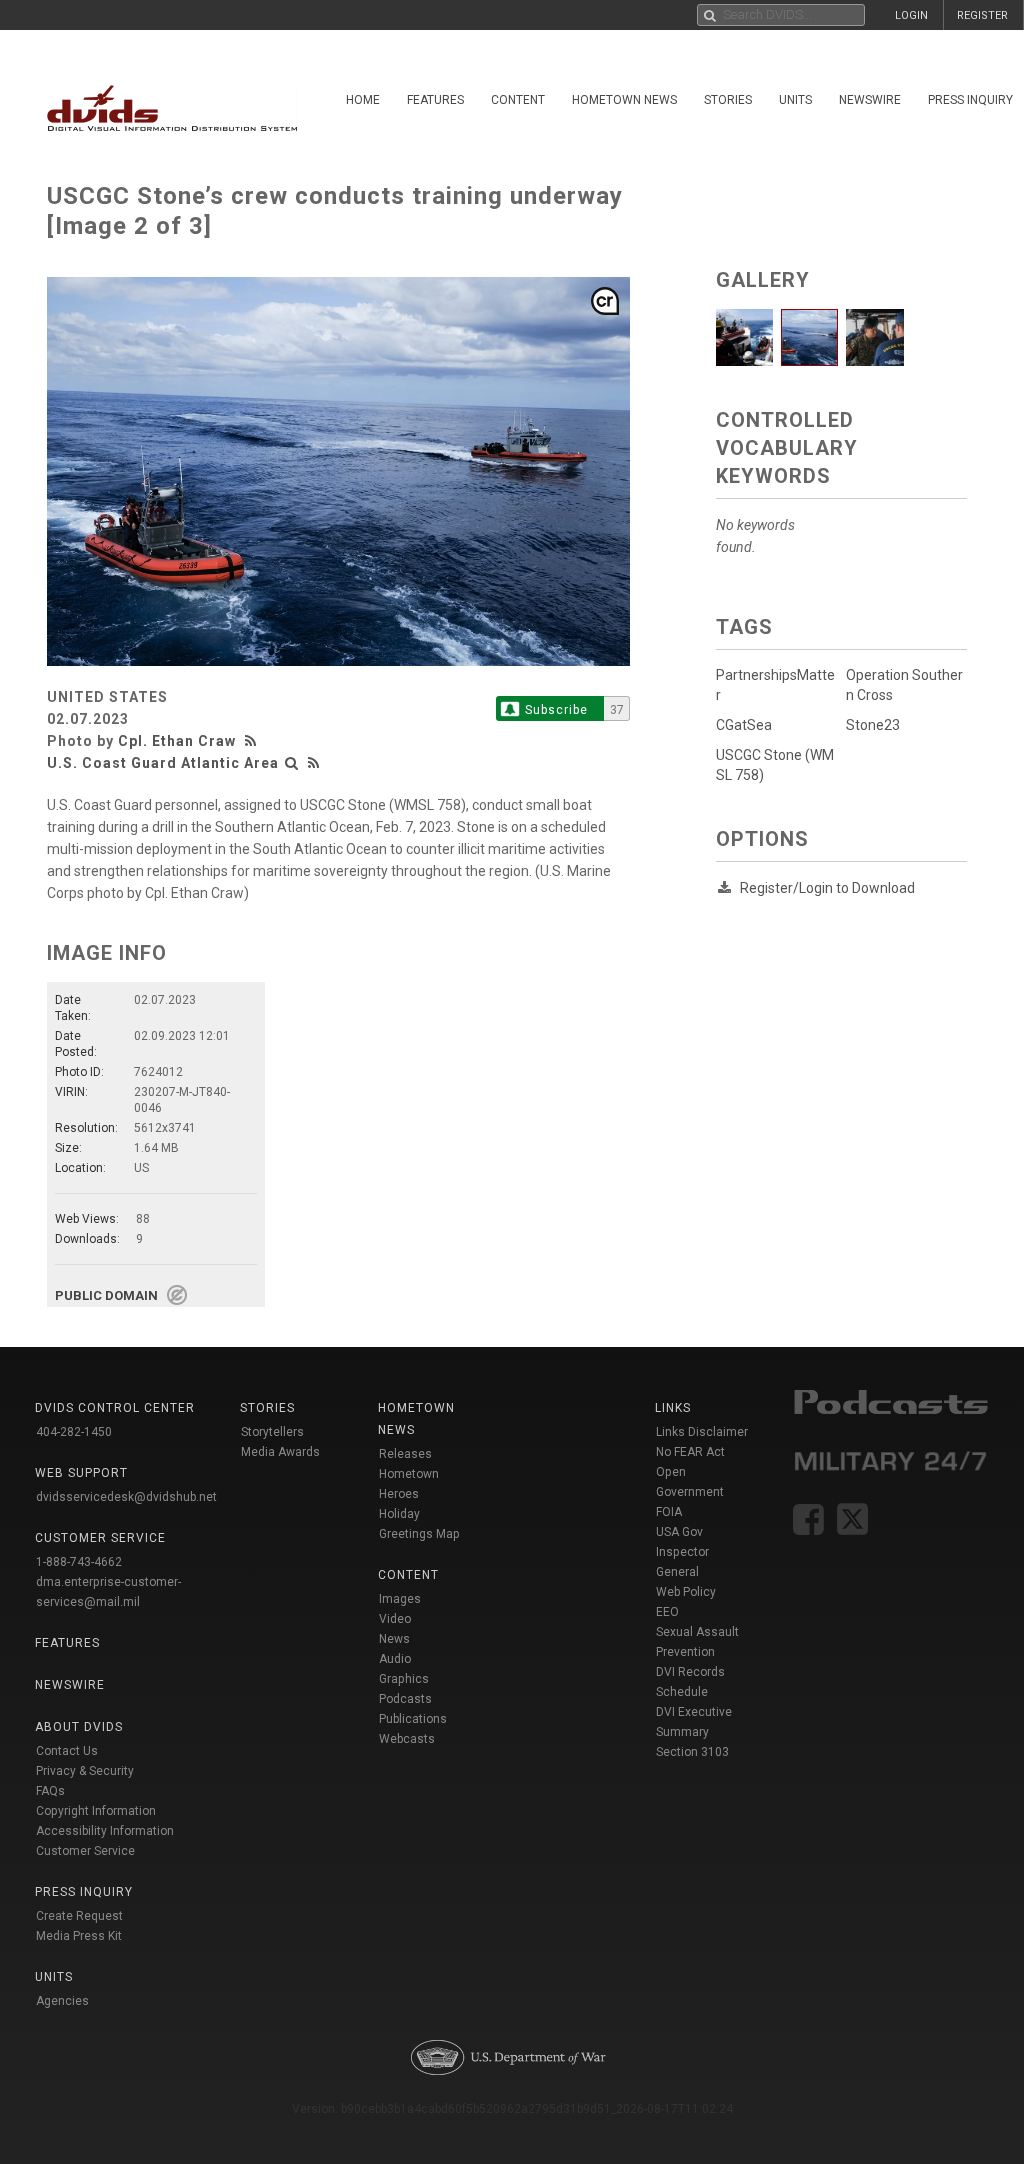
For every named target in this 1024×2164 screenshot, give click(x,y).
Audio (395, 1659)
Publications (413, 1719)
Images (400, 1599)
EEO (667, 1612)
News (394, 1639)
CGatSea (744, 725)
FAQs (50, 1791)
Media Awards (280, 1452)
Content (518, 100)
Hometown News (624, 100)
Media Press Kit (79, 1936)
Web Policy (686, 1592)
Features (435, 100)
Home (363, 100)
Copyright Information (96, 1811)
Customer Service (85, 1851)
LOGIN (911, 15)
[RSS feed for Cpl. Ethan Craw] (253, 741)
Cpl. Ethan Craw (177, 741)
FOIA (669, 1512)
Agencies (62, 2001)
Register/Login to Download (827, 888)
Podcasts (405, 1699)
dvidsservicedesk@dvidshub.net (126, 1497)
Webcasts (407, 1739)
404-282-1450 (74, 1432)
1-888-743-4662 (79, 1562)
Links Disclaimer (702, 1432)
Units (795, 100)
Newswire (870, 100)
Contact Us (67, 1751)
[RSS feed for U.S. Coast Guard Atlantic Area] (314, 763)
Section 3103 (692, 1752)
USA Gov (679, 1532)
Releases (405, 1454)
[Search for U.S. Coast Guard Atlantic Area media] (292, 763)
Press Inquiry (84, 1892)
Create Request (79, 1916)
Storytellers (272, 1432)
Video (395, 1619)
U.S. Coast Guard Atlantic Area (163, 763)
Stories (728, 100)
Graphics (404, 1679)
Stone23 (873, 725)
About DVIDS (79, 1727)
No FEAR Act (690, 1452)
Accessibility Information (105, 1831)
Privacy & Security (85, 1771)
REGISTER (982, 15)
